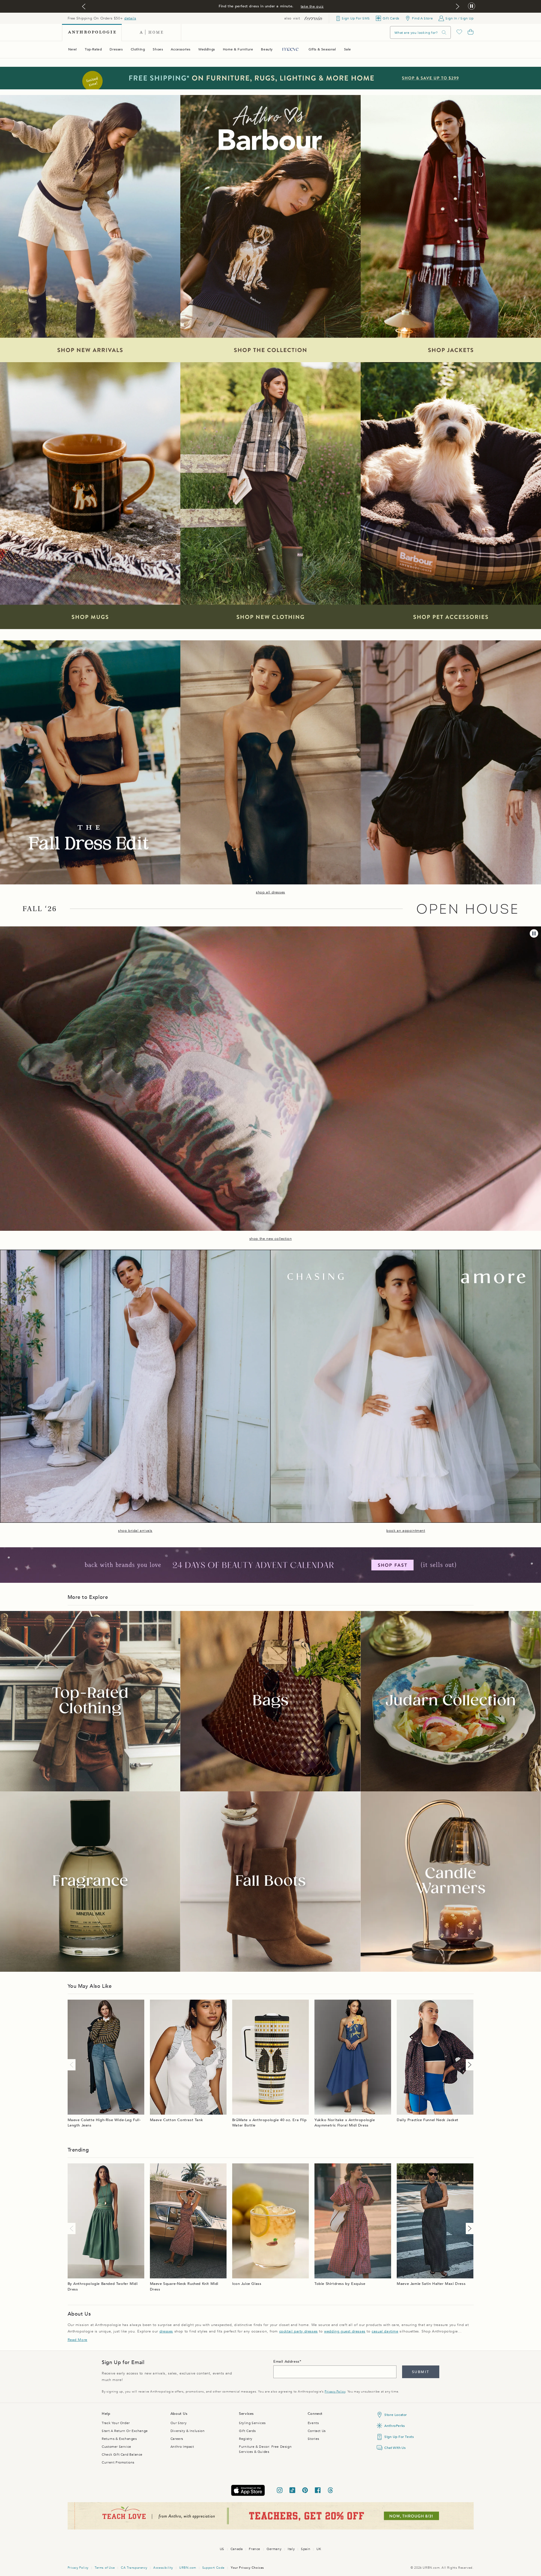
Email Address (286, 2362)
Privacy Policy (335, 2392)
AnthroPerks (395, 2426)
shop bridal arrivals (135, 1531)
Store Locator (396, 2415)
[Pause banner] (472, 6)
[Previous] (73, 2065)
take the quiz (312, 6)
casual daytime (385, 2331)
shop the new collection (271, 1239)
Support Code (213, 2568)
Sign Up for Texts (399, 2437)
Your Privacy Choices (247, 2568)
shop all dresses (270, 892)
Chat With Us (395, 2448)
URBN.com (188, 2568)
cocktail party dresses (299, 2331)
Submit (421, 2372)
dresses (166, 2331)
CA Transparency (134, 2568)
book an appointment (406, 1531)
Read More (77, 2340)
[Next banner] (458, 6)
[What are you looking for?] (444, 33)
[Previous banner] (84, 6)
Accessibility (163, 2568)
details (130, 18)
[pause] (534, 933)
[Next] (469, 2065)
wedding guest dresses (345, 2331)
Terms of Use (105, 2568)
